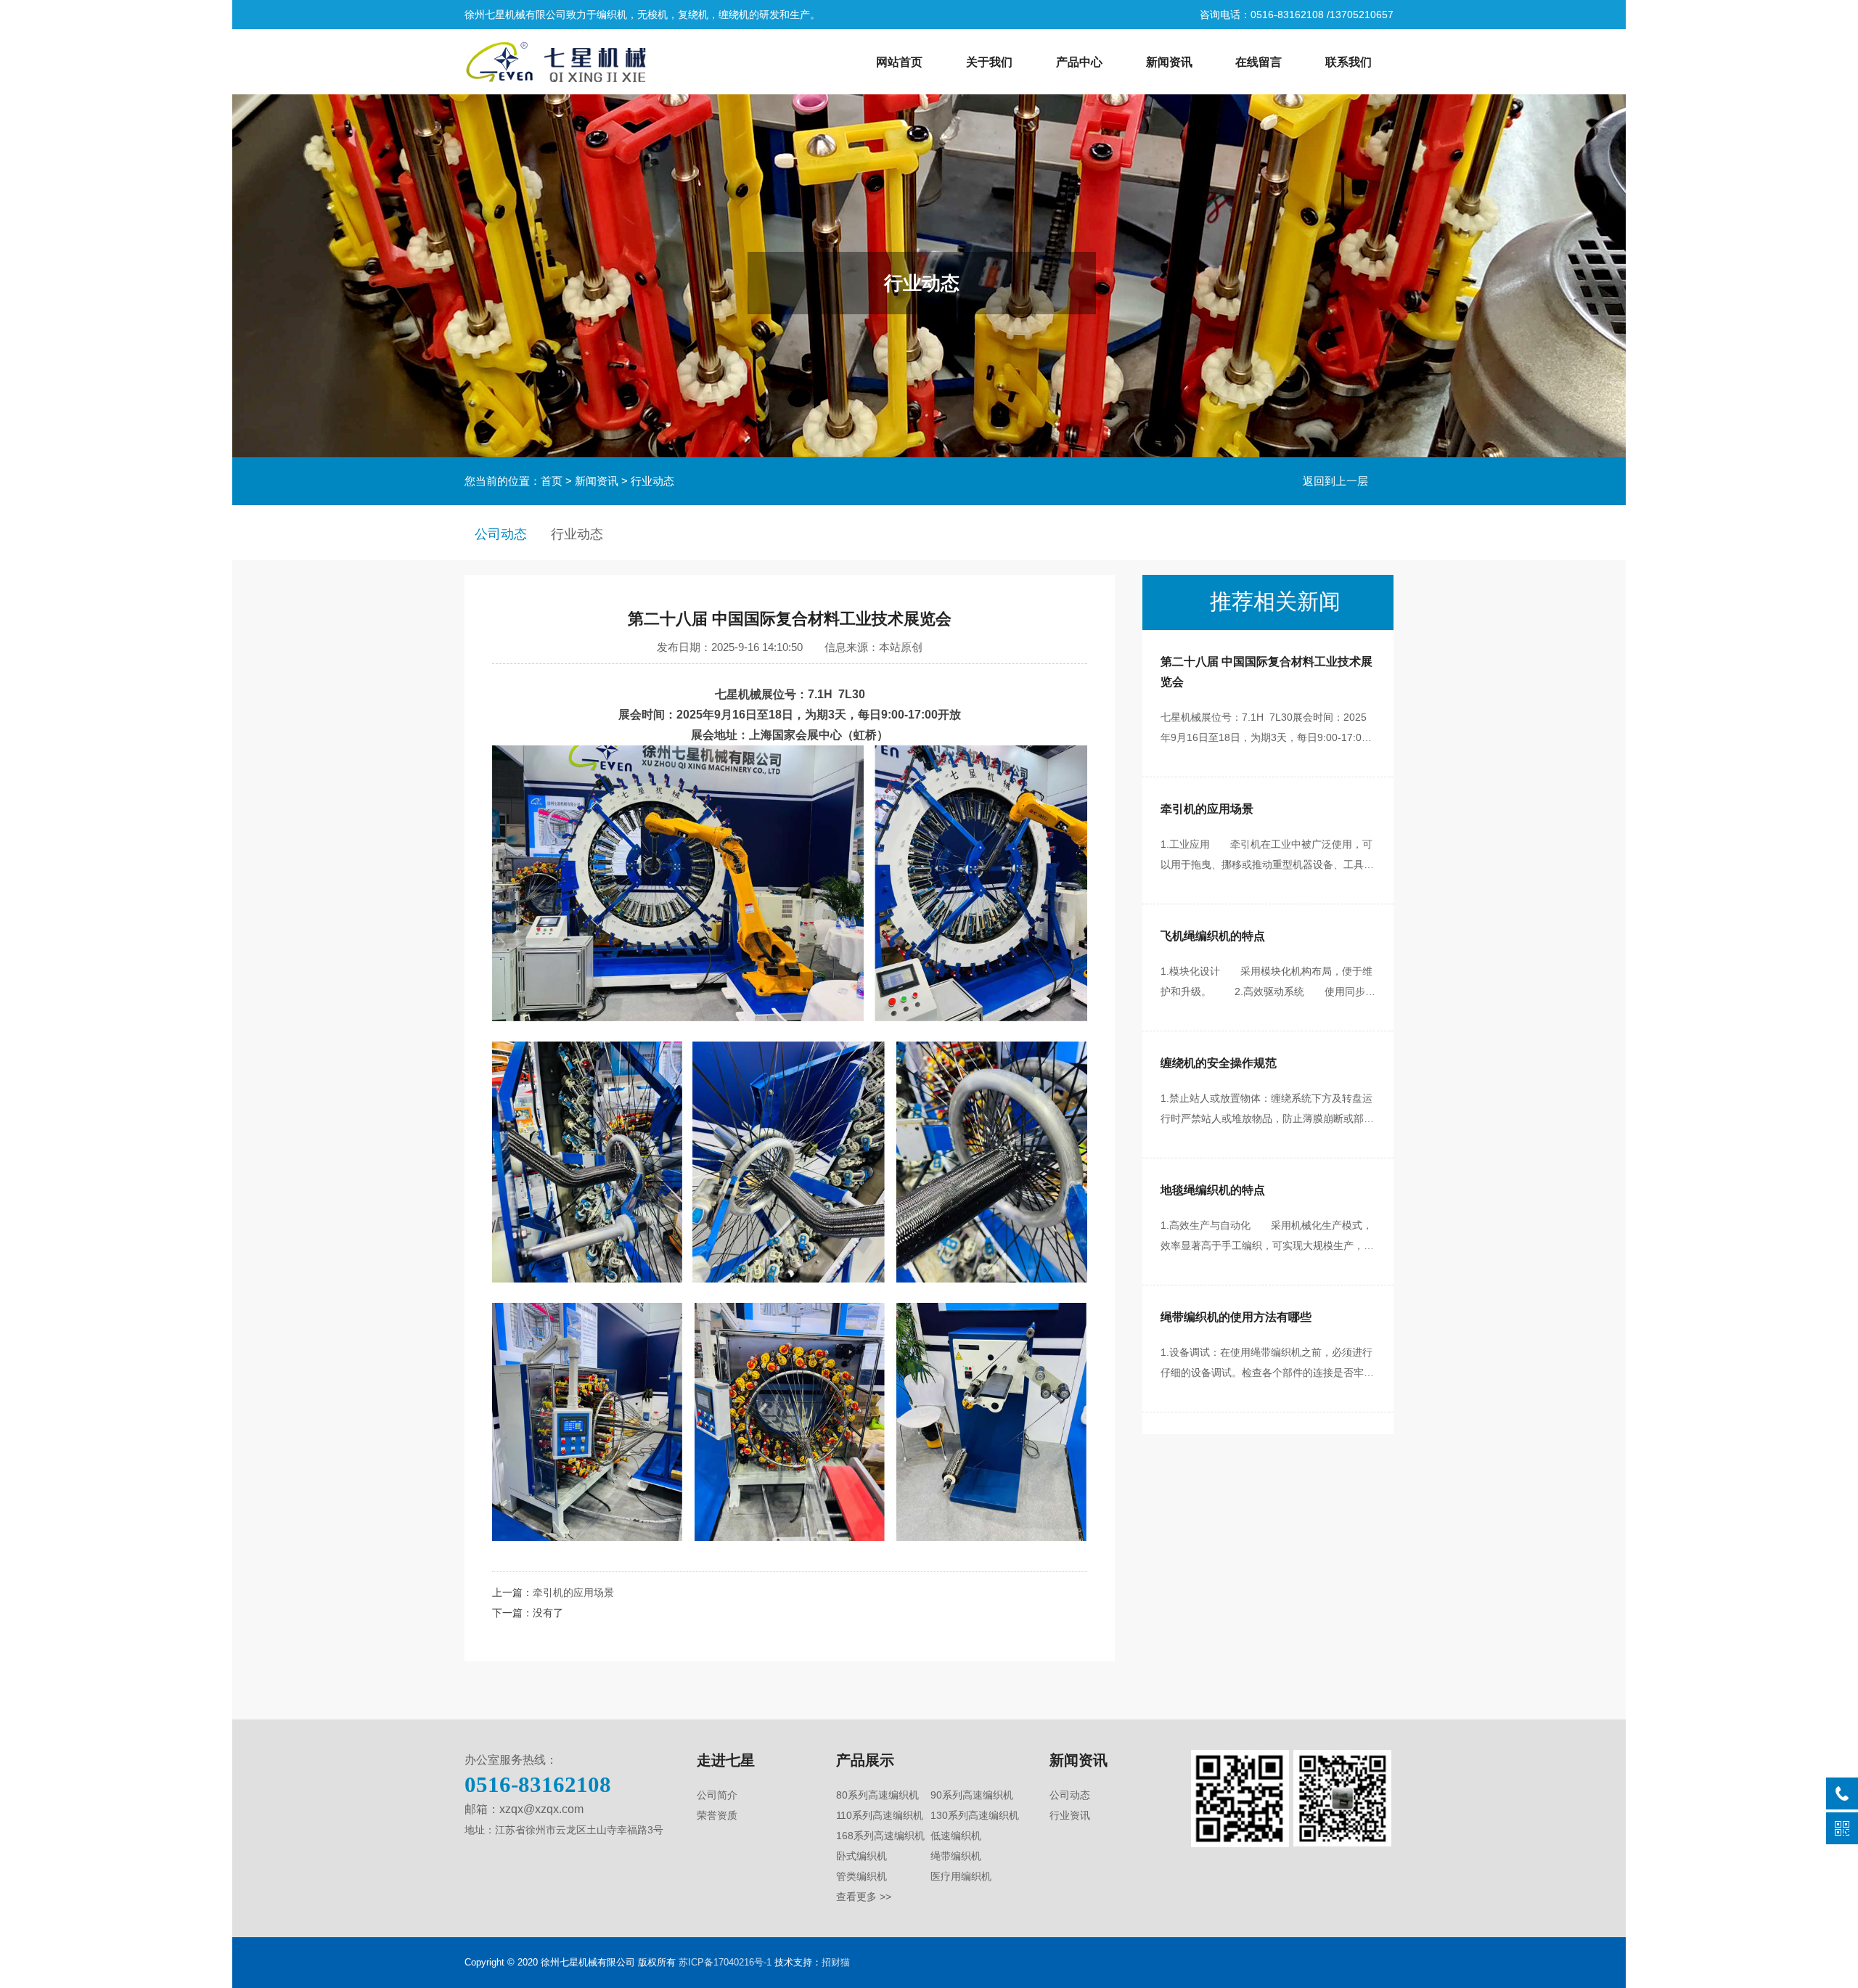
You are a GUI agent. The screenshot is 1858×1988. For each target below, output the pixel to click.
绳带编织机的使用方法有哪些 (1236, 1317)
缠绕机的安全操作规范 (1219, 1063)
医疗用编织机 (961, 1876)
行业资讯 (1070, 1815)
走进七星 (726, 1760)
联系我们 (1349, 62)
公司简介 (717, 1795)
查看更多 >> (864, 1897)
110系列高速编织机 (880, 1815)
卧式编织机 (862, 1856)
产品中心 (1079, 62)
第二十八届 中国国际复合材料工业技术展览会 (1266, 672)
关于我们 (989, 62)
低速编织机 (956, 1836)
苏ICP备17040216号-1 (725, 1962)
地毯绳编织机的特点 (1213, 1190)
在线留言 (1259, 62)
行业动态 (652, 481)
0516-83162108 (538, 1784)
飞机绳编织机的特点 (1213, 936)
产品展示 (865, 1760)
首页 (552, 481)
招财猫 (836, 1962)
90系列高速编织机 (972, 1795)
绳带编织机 (956, 1856)
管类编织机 (862, 1876)
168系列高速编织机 (880, 1836)
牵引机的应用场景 (573, 1592)
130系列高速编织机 (975, 1815)
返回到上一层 (1335, 481)
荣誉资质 (717, 1815)
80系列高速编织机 (877, 1795)
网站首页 (899, 62)
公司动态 (501, 534)
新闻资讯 (1169, 62)
